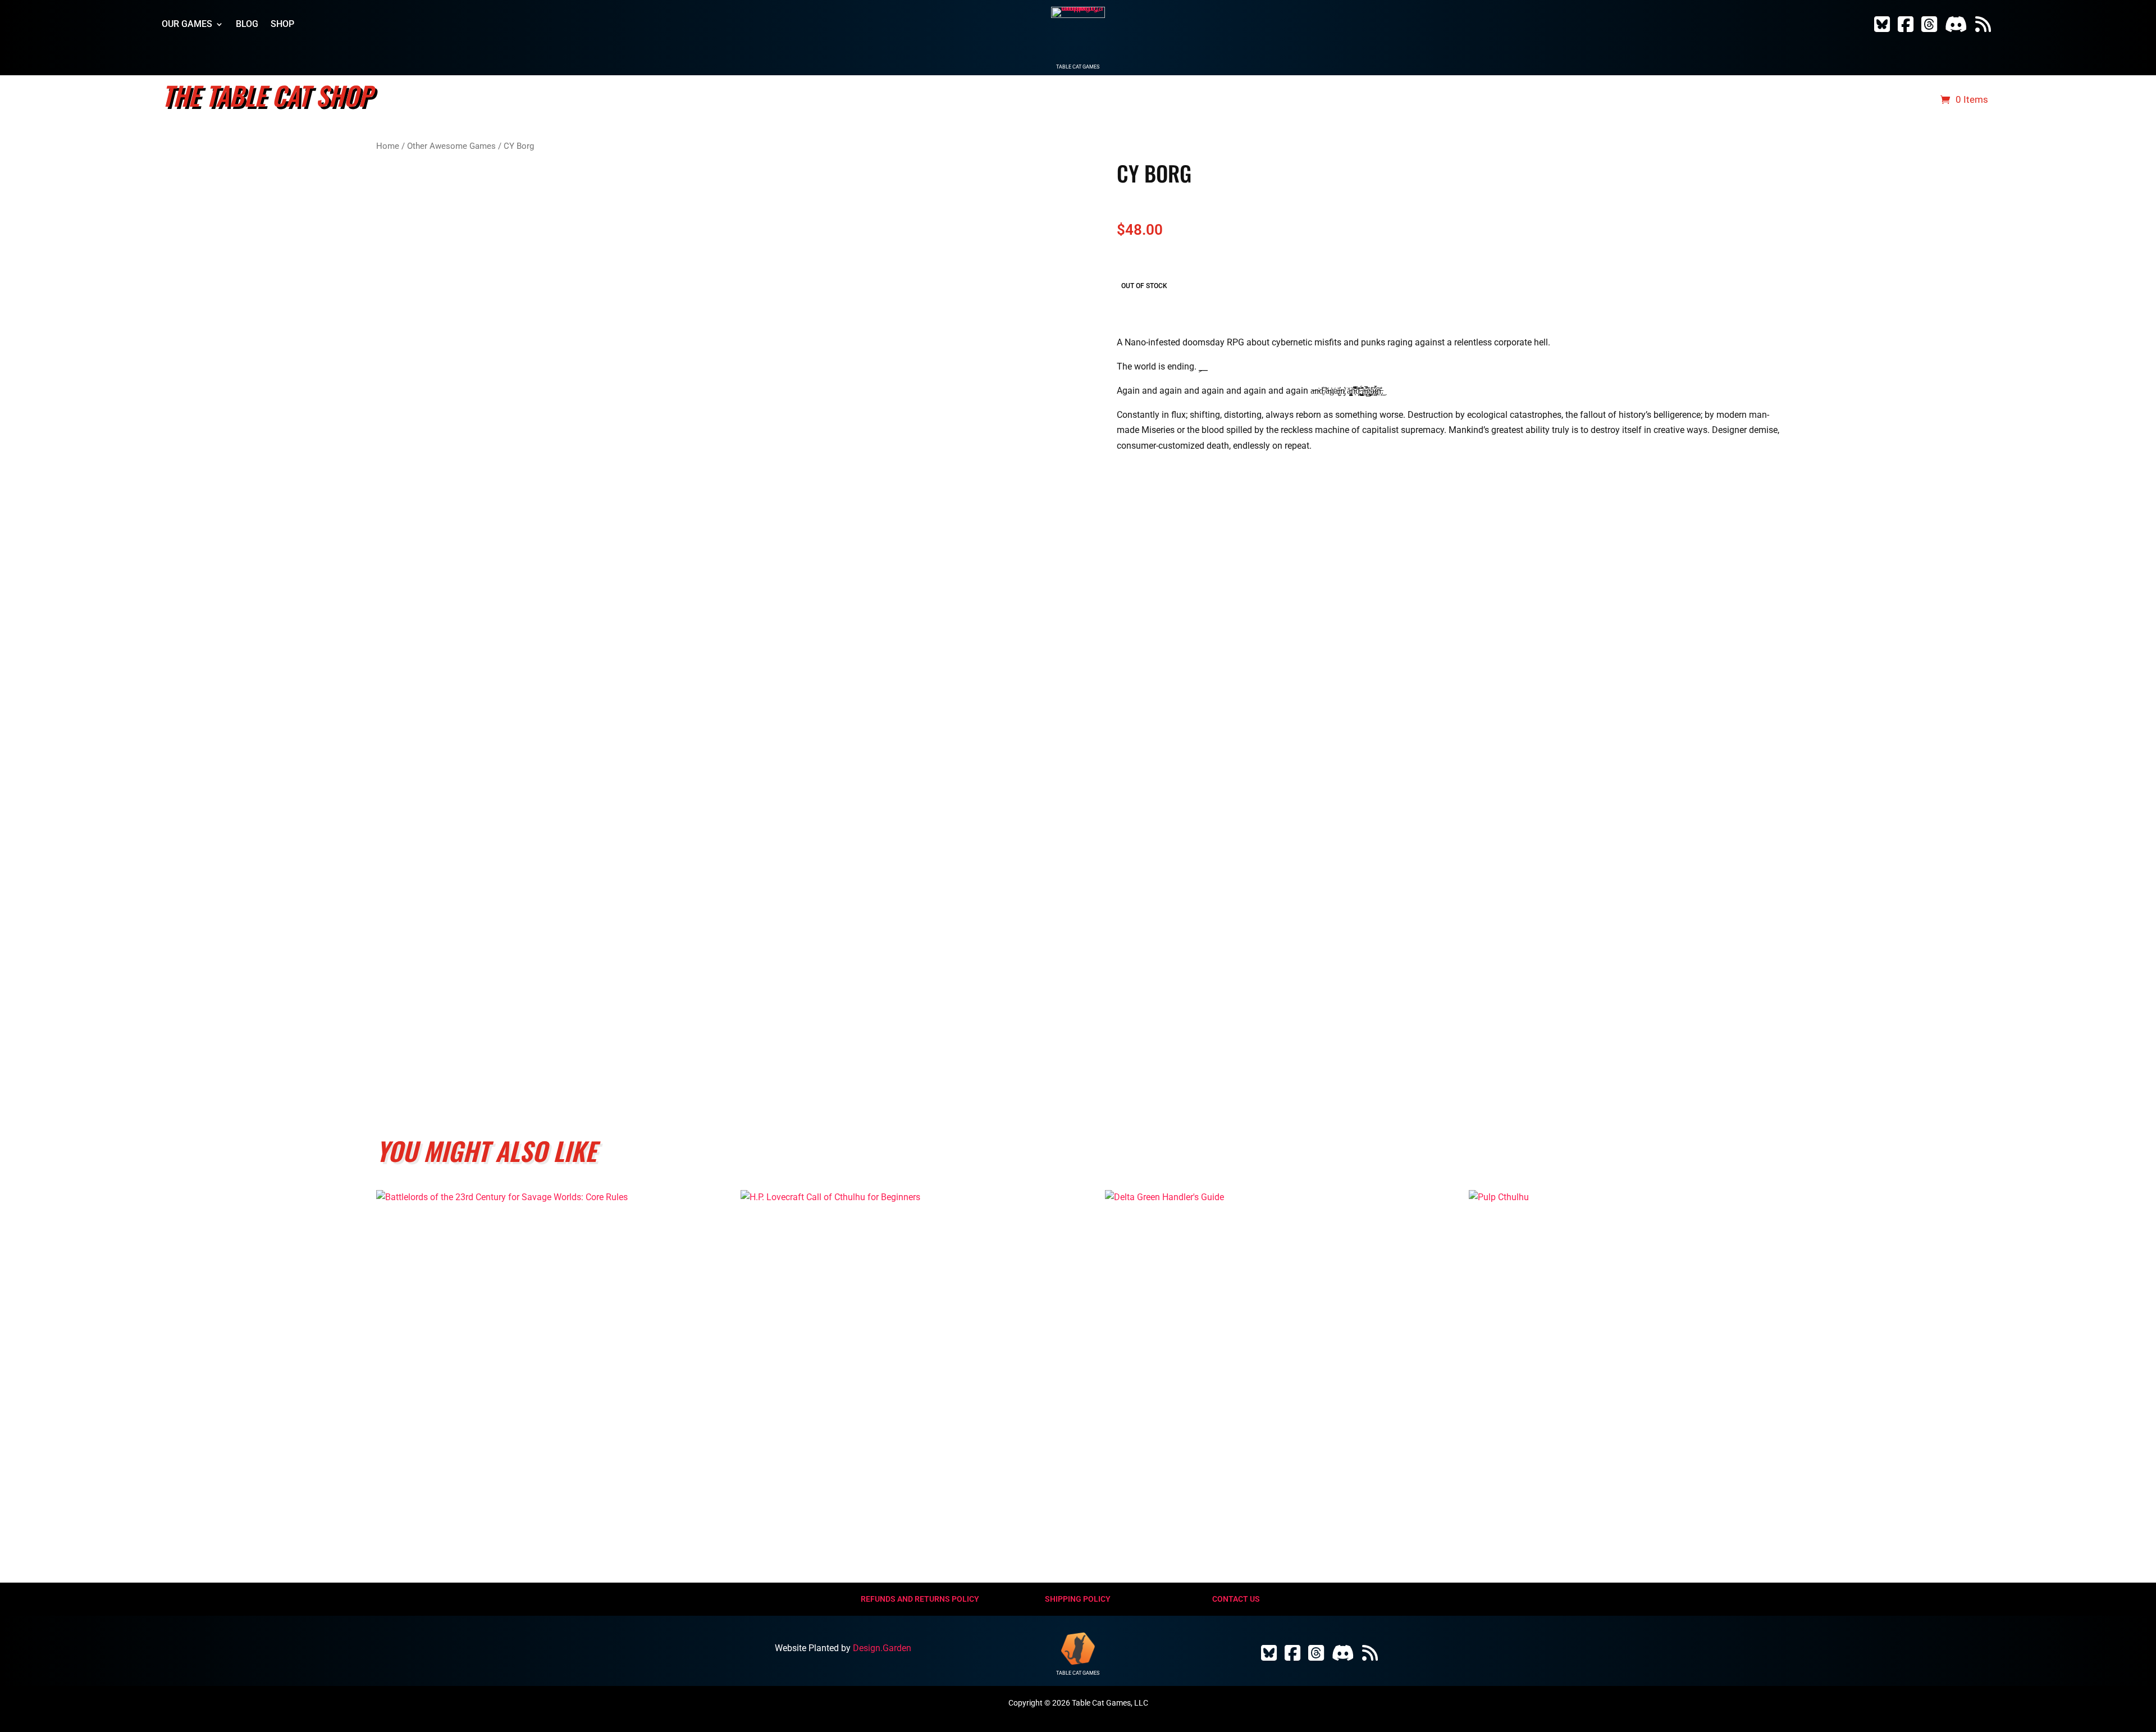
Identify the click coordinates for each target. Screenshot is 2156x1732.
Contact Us (1236, 1599)
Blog (247, 25)
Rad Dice (1907, 100)
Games (1786, 100)
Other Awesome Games (451, 146)
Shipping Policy (1078, 1599)
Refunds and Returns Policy (920, 1599)
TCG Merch (1845, 100)
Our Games (187, 25)
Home (388, 146)
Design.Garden (882, 1648)
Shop (282, 25)
